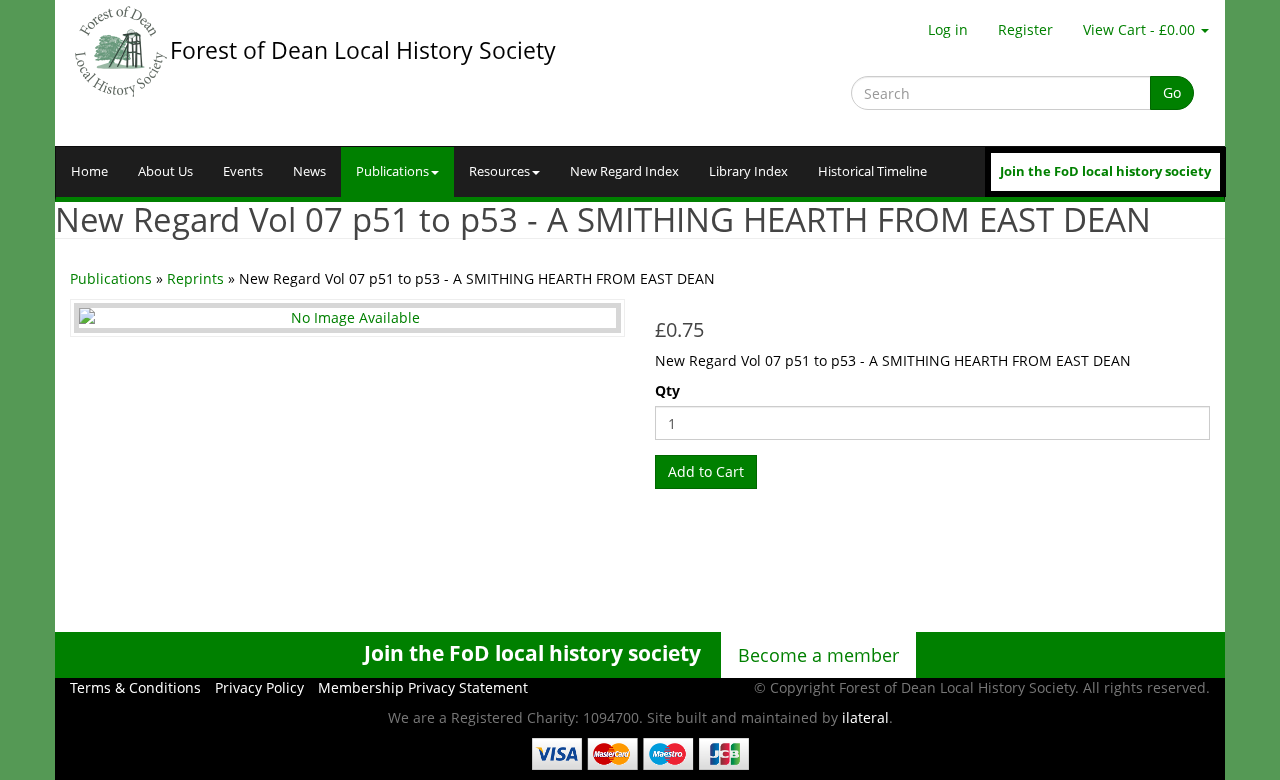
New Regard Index (624, 171)
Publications (392, 171)
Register (1025, 29)
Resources (499, 171)
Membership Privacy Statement (423, 687)
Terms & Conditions (135, 687)
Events (243, 171)
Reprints (195, 278)
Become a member (818, 655)
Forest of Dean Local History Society (363, 50)
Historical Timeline (872, 171)
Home (89, 171)
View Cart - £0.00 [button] (1141, 29)
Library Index (748, 171)
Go (1172, 92)
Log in (948, 29)
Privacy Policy (259, 687)
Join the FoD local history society (1105, 171)
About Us (165, 171)
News (309, 171)
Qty (667, 390)
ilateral (865, 717)
